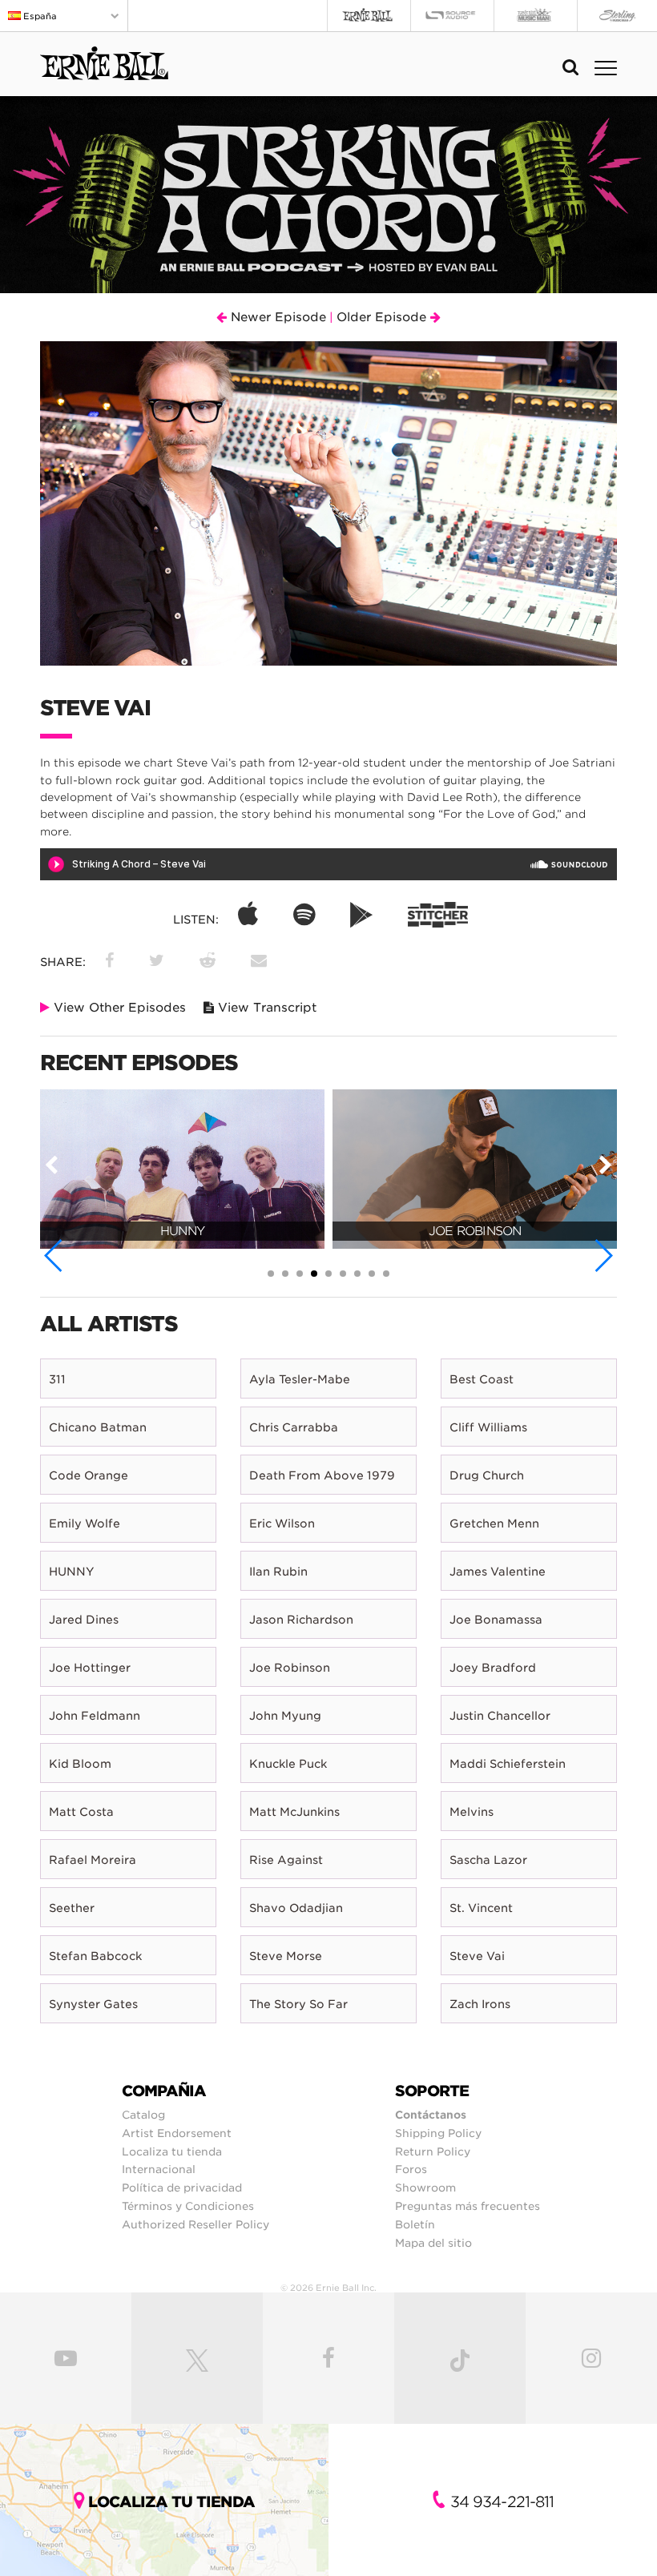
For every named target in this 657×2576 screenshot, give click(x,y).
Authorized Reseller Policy (195, 2224)
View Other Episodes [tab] (118, 1008)
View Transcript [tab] (265, 1008)
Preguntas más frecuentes (468, 2206)
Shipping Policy (438, 2133)
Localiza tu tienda (172, 2151)
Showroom (425, 2188)
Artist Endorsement (177, 2133)
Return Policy (433, 2151)
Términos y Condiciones (188, 2206)
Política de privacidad (182, 2188)
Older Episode (383, 317)
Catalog (143, 2115)
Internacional (159, 2169)
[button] (54, 1256)
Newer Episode (276, 317)
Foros (411, 2169)
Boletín (415, 2224)
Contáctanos (431, 2115)
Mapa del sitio (433, 2243)
